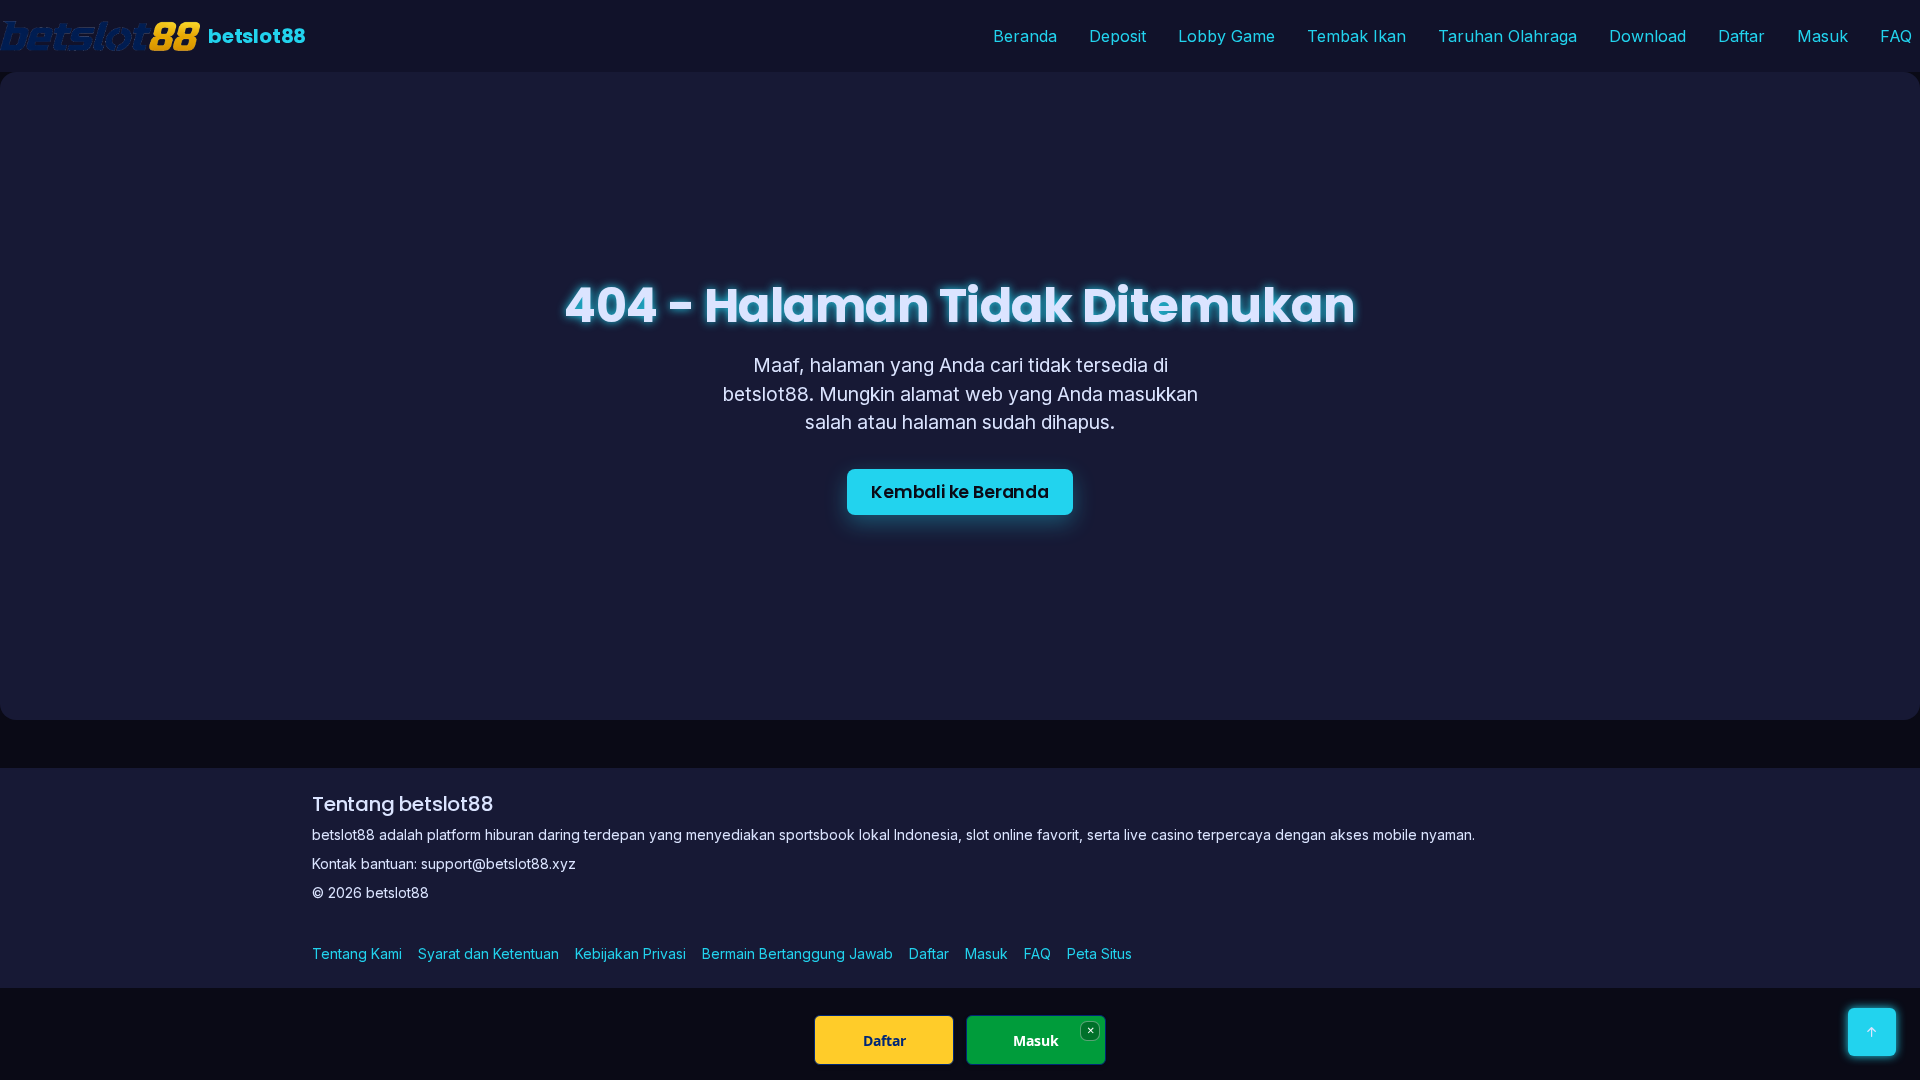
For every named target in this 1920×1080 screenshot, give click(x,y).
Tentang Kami (357, 953)
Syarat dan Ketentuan (488, 953)
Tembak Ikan (1356, 36)
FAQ (1896, 36)
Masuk (1822, 36)
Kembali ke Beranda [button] (960, 492)
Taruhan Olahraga (1507, 36)
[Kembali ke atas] (1872, 1032)
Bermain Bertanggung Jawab (797, 953)
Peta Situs (1099, 953)
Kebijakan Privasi (630, 953)
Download (1647, 36)
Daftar (1741, 36)
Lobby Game (1226, 36)
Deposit (1117, 36)
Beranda (1025, 36)
